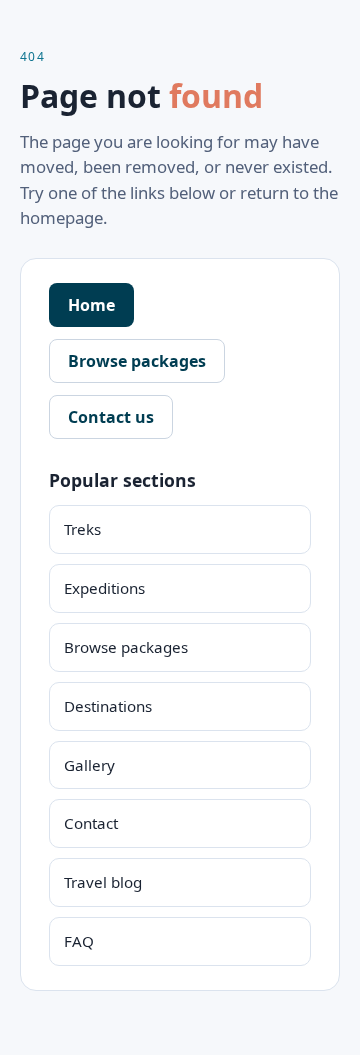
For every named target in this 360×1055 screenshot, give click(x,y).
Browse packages (137, 361)
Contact (91, 823)
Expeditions (104, 588)
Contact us (111, 417)
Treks (82, 529)
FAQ (79, 941)
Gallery (89, 765)
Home (91, 305)
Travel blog (103, 882)
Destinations (108, 706)
